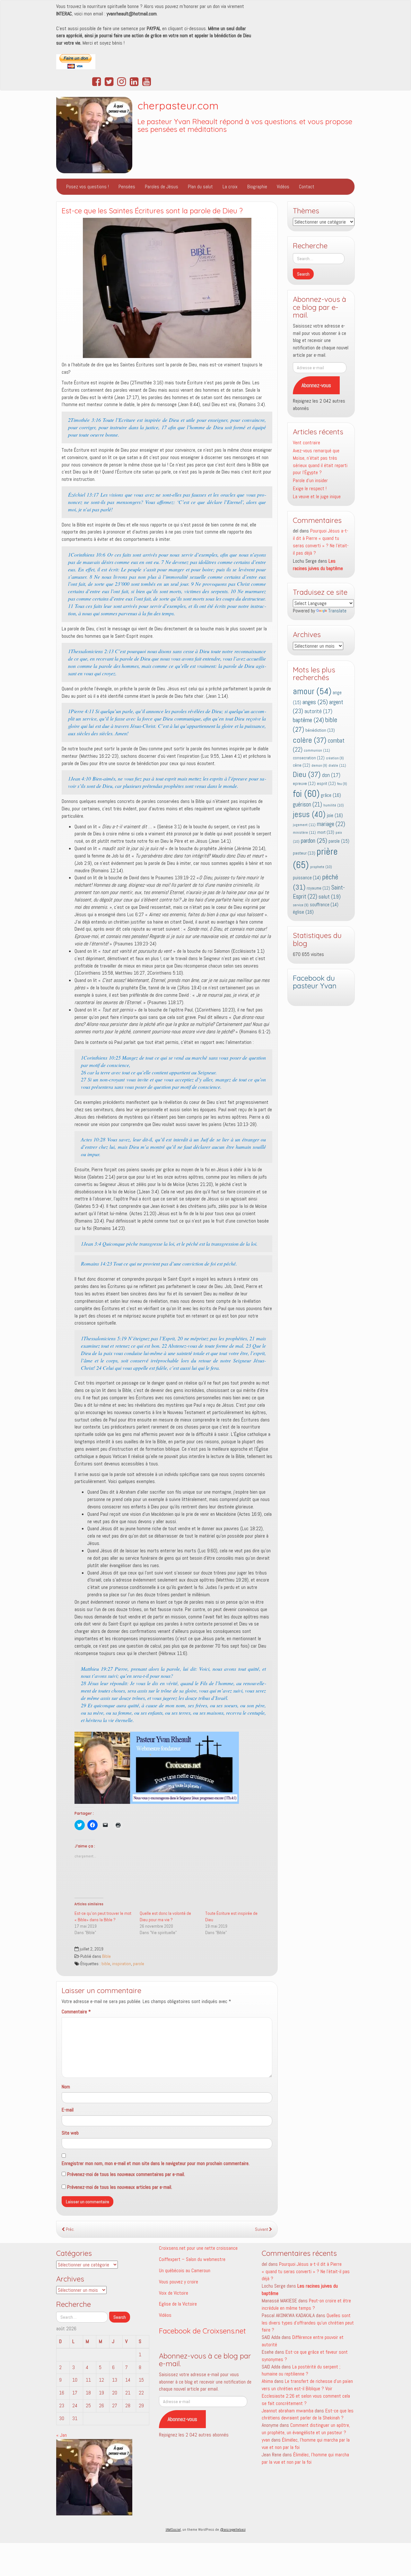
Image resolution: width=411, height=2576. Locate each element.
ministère (304, 832)
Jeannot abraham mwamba (288, 2411)
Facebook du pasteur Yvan (315, 982)
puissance (307, 878)
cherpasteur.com (178, 106)
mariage (331, 824)
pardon (314, 840)
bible (106, 1964)
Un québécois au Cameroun (185, 2270)
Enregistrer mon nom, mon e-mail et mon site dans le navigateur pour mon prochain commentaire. (156, 2163)
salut (330, 897)
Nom (66, 2087)
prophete (321, 867)
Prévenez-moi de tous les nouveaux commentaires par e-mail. (126, 2174)
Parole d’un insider (310, 480)
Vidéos (283, 187)
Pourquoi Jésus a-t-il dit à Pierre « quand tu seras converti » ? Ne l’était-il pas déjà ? (321, 542)
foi (306, 794)
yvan (266, 2440)
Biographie (257, 187)
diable (337, 765)
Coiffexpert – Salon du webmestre (192, 2259)
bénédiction (320, 730)
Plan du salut (200, 187)
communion (317, 750)
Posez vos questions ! (87, 187)
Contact (307, 187)
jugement (304, 825)
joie (335, 815)
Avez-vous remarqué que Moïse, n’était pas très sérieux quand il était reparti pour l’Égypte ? (320, 462)
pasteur (304, 853)
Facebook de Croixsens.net (202, 2331)
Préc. (70, 2229)
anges (315, 702)
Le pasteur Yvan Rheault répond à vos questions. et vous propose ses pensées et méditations (245, 126)
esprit (326, 784)
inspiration (122, 1964)
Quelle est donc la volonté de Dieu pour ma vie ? (165, 1916)
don (331, 775)
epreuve (304, 784)
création (335, 758)
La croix (230, 187)
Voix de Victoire (174, 2293)
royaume (318, 888)
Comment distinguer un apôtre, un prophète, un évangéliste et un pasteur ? (306, 2429)
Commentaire (76, 2012)
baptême (308, 720)
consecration (309, 758)
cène (302, 765)
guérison (307, 804)
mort (326, 832)
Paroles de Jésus (162, 187)
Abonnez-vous (316, 385)
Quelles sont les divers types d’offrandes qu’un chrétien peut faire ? (308, 2323)
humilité (334, 805)
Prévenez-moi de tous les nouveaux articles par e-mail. (120, 2187)
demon (319, 766)
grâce (331, 795)
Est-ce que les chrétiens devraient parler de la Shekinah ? (308, 2414)
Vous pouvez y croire (179, 2282)
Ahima (267, 2381)
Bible (106, 1956)
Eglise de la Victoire (178, 2304)
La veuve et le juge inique (317, 496)
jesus (309, 814)
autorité (318, 711)
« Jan (61, 2435)
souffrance (324, 905)
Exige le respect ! (310, 488)
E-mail (68, 2110)
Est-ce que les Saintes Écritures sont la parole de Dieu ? (152, 211)
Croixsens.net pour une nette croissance (198, 2248)
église (303, 912)
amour (312, 691)
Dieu (307, 774)
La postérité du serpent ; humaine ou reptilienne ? (301, 2370)
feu (342, 784)
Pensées (127, 187)
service (301, 905)
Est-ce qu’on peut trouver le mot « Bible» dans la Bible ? (103, 1916)
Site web (70, 2133)
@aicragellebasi (233, 2529)
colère (310, 740)
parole (139, 1964)
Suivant (262, 2229)
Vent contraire (306, 443)
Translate (337, 611)
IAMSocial (173, 2529)
